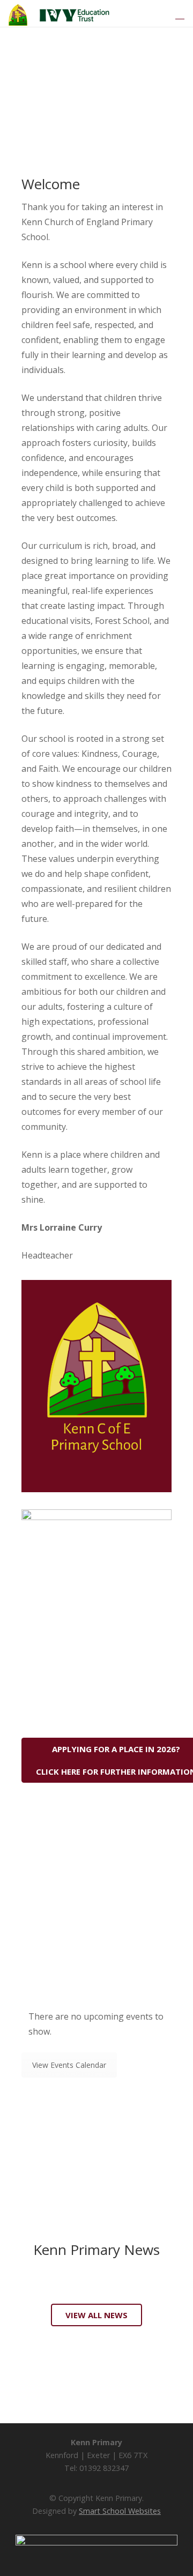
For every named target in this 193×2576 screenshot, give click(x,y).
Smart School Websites (120, 2511)
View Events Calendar (69, 2065)
